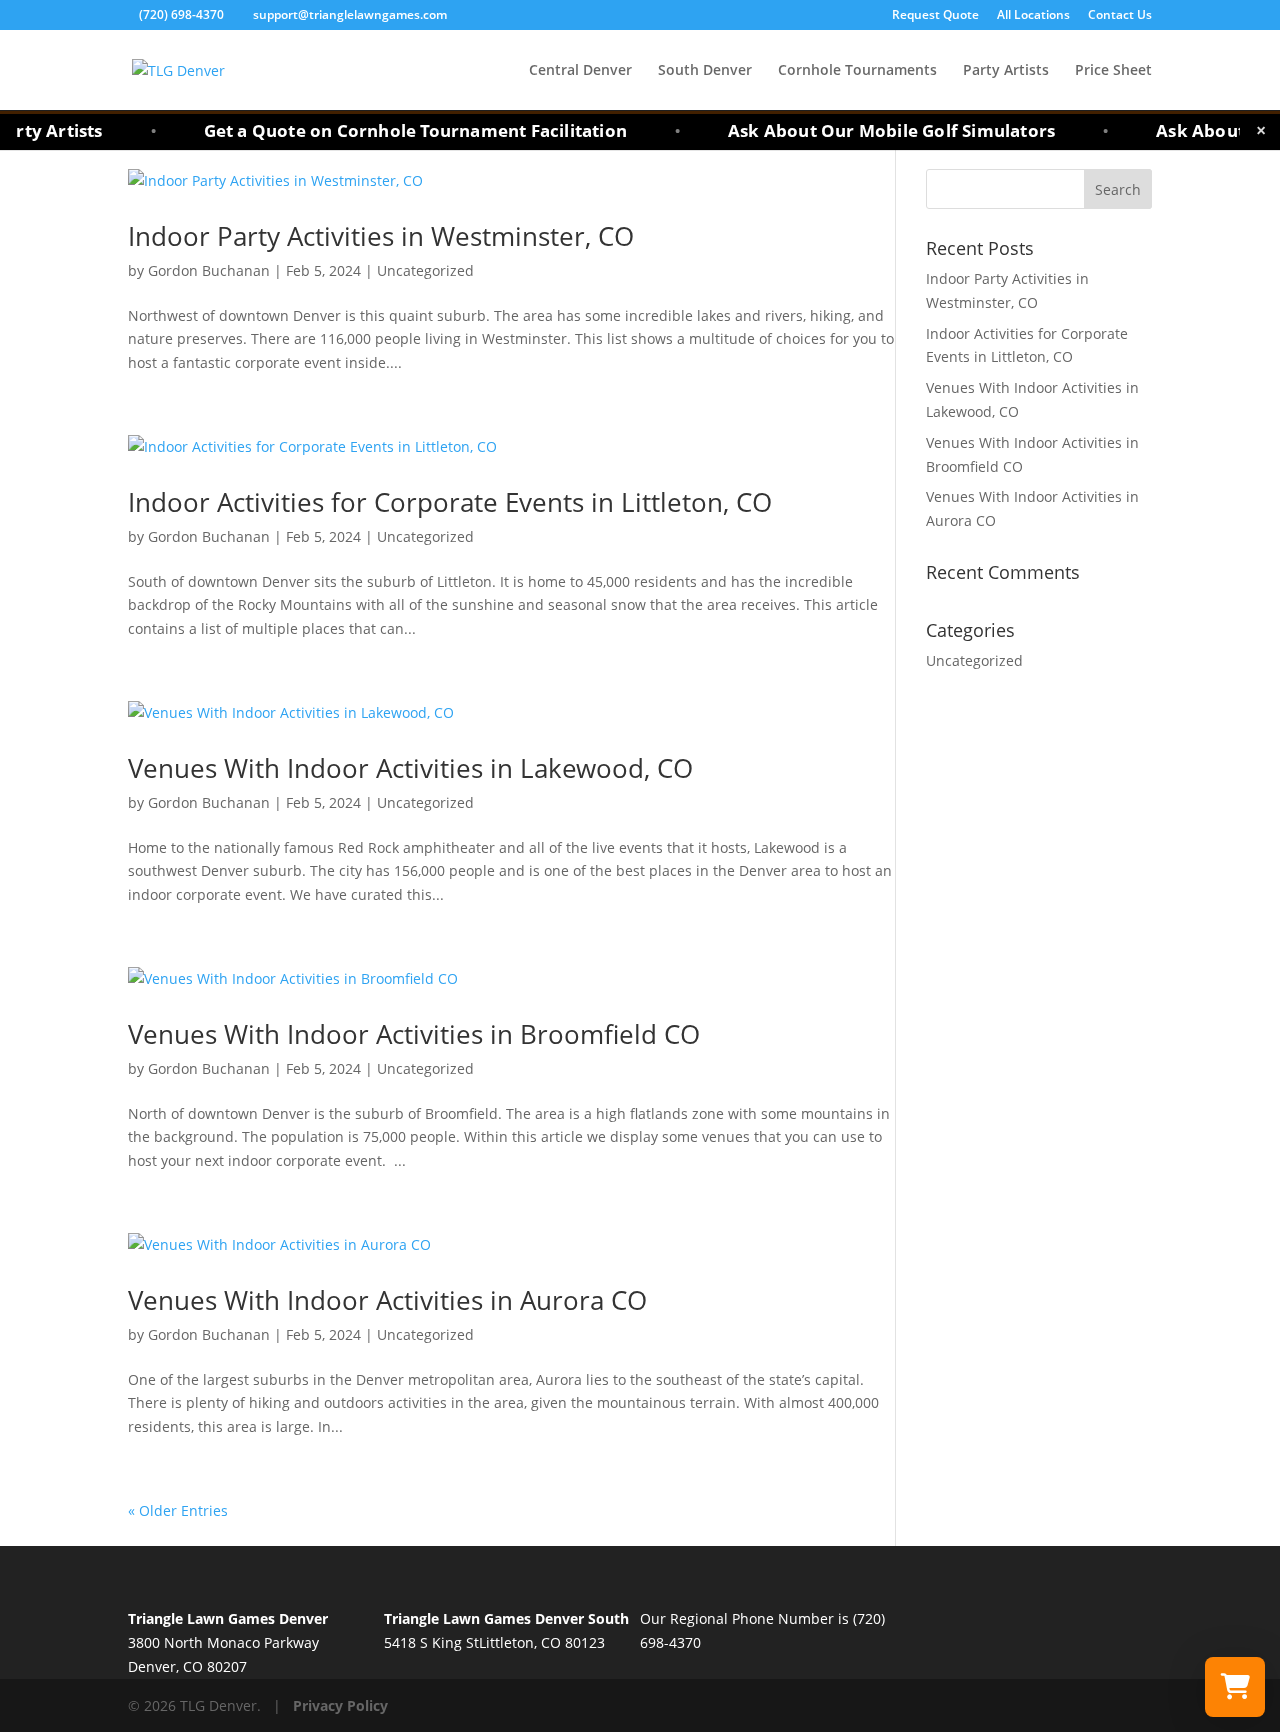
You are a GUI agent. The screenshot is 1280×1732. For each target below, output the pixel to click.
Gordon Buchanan (209, 270)
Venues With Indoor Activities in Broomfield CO (414, 1034)
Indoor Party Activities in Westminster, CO (381, 236)
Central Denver (580, 71)
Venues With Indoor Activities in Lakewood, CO (410, 768)
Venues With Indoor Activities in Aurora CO (387, 1300)
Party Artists (1006, 71)
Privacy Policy (340, 1705)
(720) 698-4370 (183, 14)
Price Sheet (1113, 71)
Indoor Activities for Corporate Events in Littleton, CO (450, 502)
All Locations (1033, 16)
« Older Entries (178, 1510)
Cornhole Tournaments (857, 71)
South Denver (705, 71)
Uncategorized (425, 270)
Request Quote (935, 16)
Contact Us (1120, 16)
